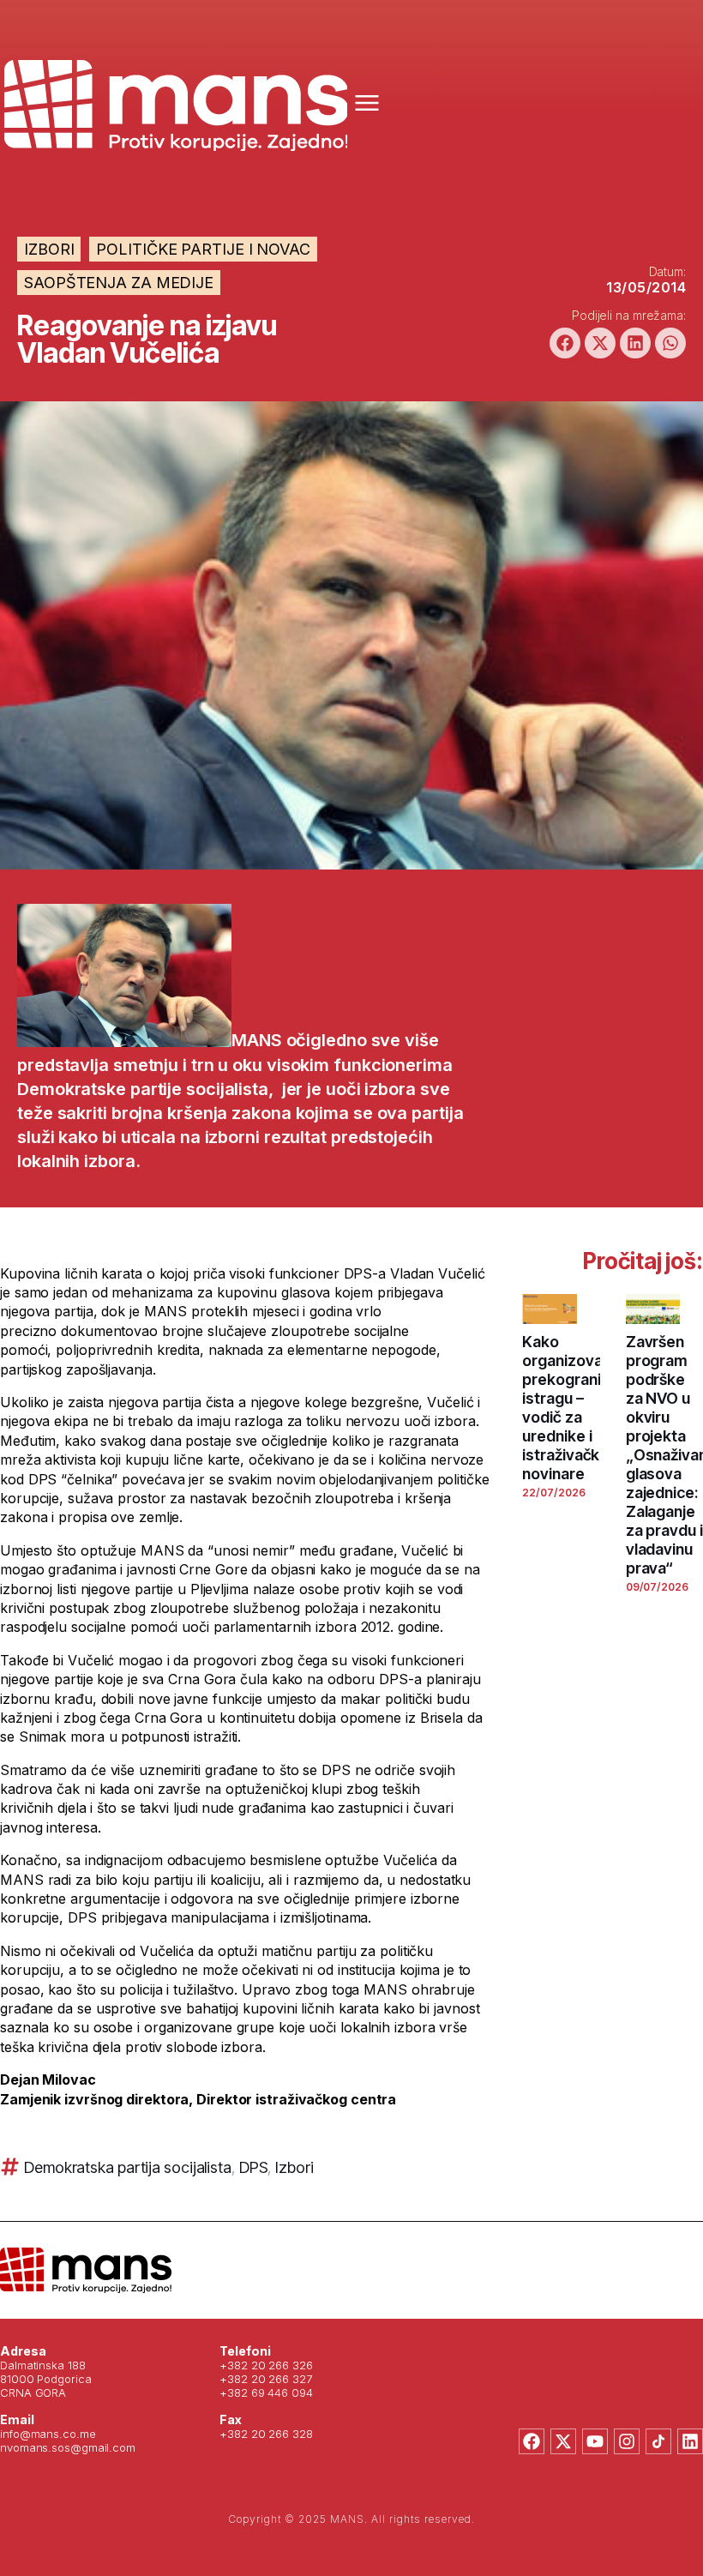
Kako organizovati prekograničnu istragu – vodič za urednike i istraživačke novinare (574, 1408)
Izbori (49, 249)
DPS (254, 2167)
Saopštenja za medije (119, 283)
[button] (565, 343)
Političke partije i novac (203, 249)
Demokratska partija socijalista (128, 2167)
